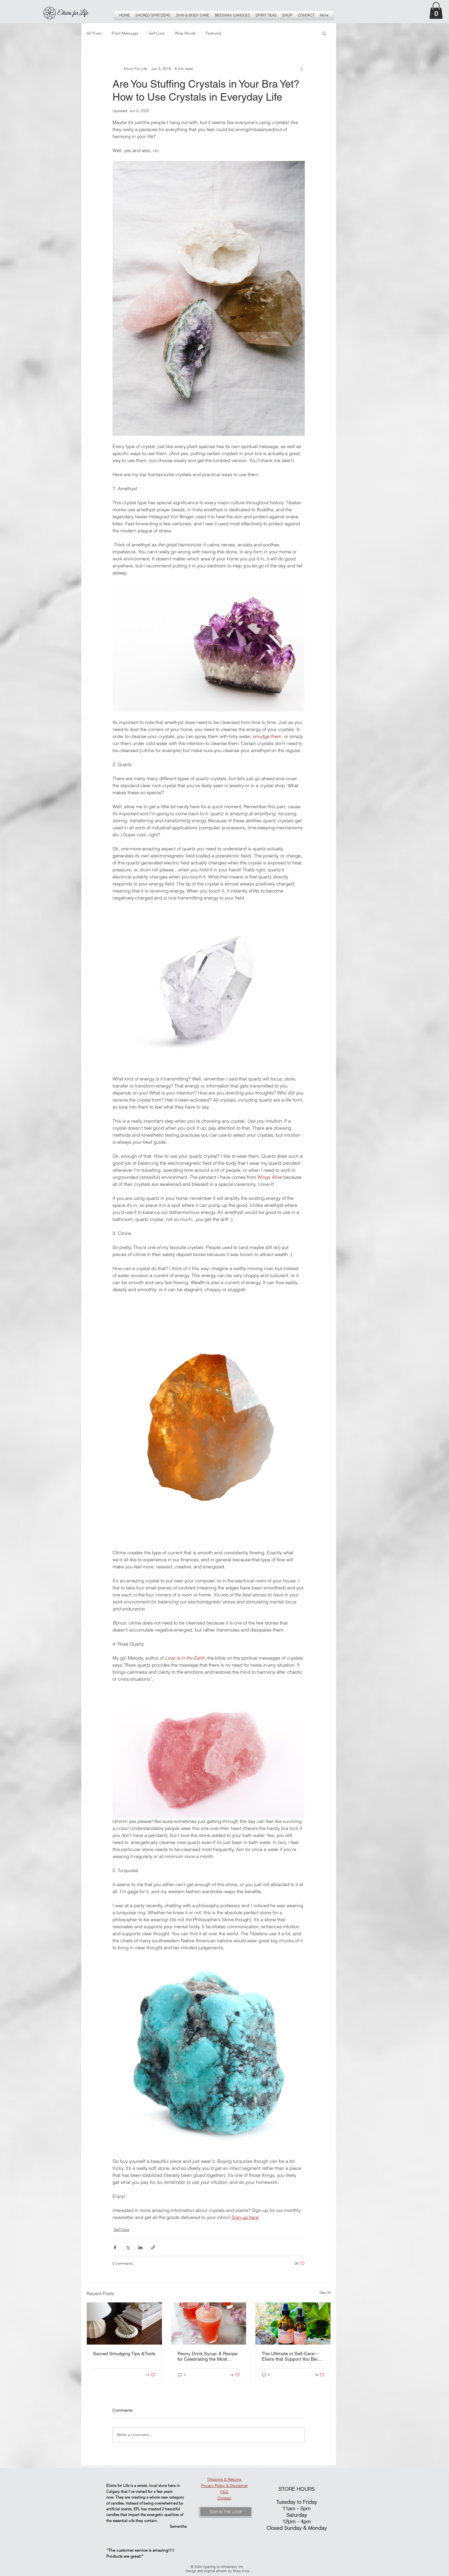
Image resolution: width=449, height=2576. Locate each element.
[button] (342, 2502)
